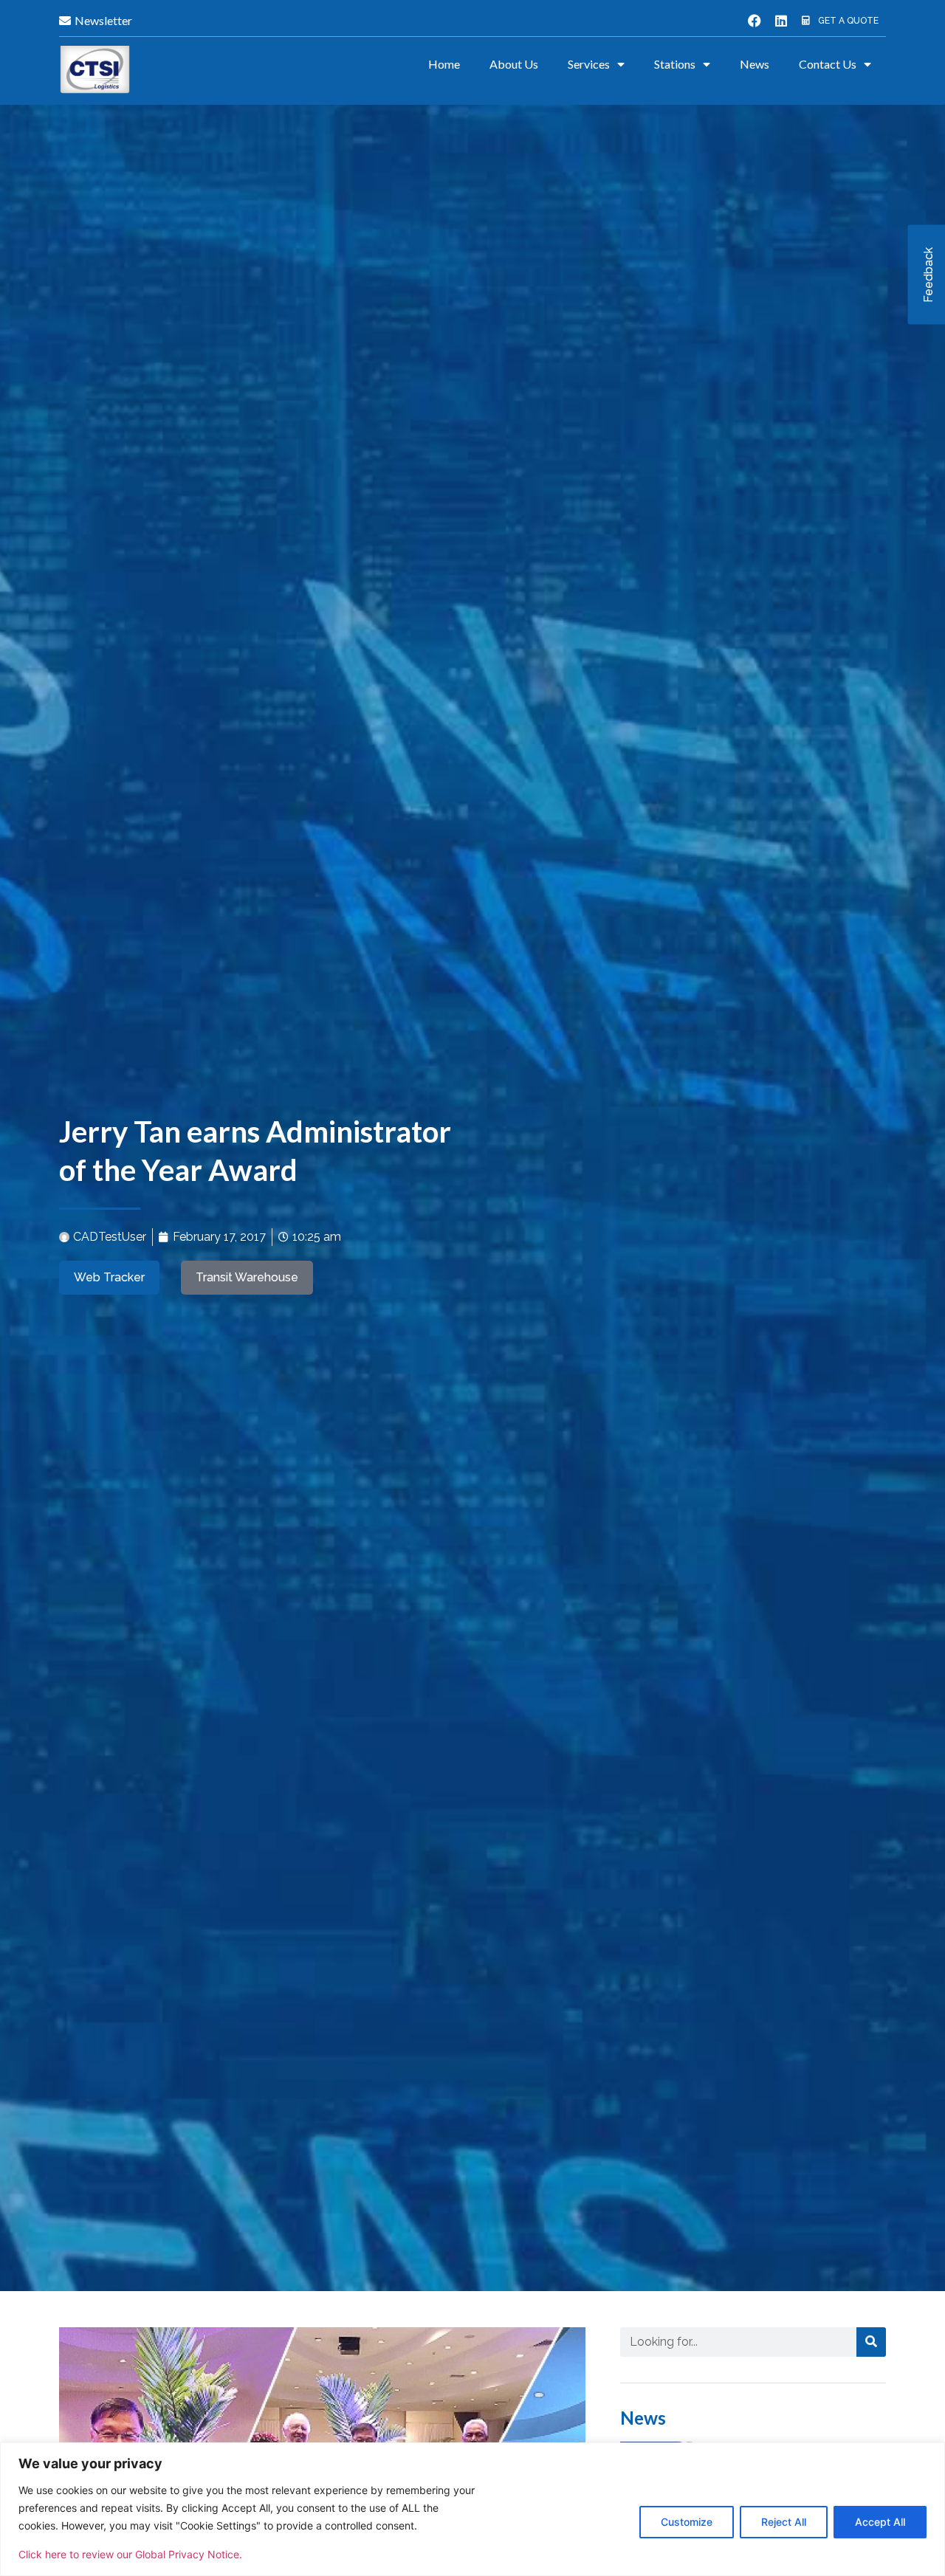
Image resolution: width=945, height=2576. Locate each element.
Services (589, 64)
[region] (472, 2509)
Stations (675, 64)
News (755, 64)
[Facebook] (755, 21)
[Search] (871, 2342)
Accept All (880, 2522)
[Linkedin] (781, 21)
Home (444, 64)
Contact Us (828, 64)
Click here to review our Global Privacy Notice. (130, 2554)
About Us (514, 64)
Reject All (784, 2522)
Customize (687, 2522)
